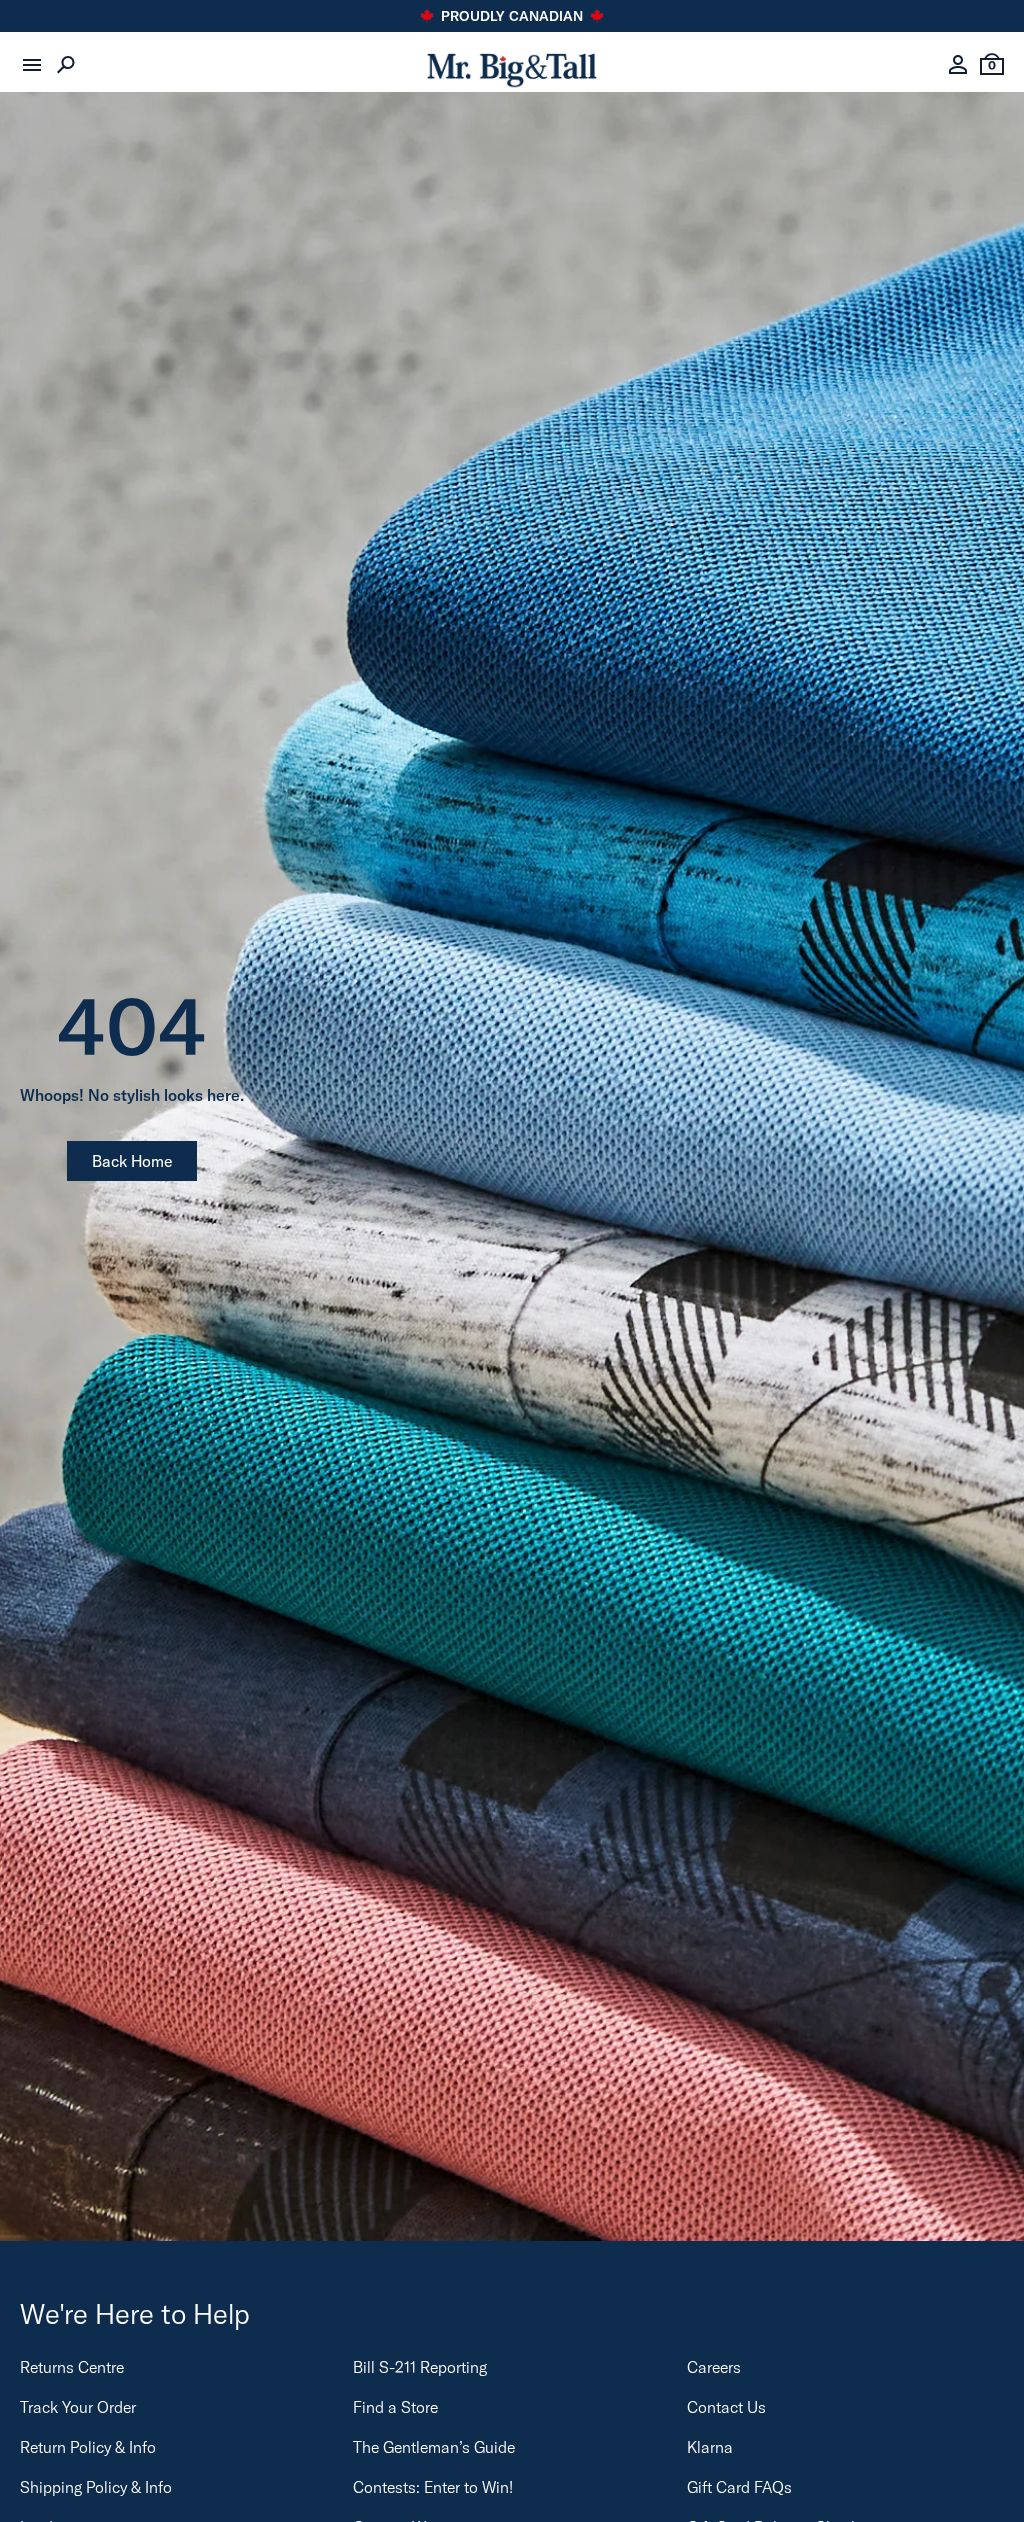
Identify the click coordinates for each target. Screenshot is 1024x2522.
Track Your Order (78, 2407)
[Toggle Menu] (32, 65)
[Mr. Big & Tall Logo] (512, 65)
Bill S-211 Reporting (420, 2367)
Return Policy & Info (88, 2447)
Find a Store (395, 2407)
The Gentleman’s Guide (434, 2447)
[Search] (66, 65)
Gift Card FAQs (739, 2487)
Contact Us (726, 2407)
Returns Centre (72, 2367)
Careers (714, 2367)
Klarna (710, 2447)
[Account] (958, 65)
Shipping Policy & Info (96, 2487)
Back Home (132, 1161)
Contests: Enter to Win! (433, 2487)
